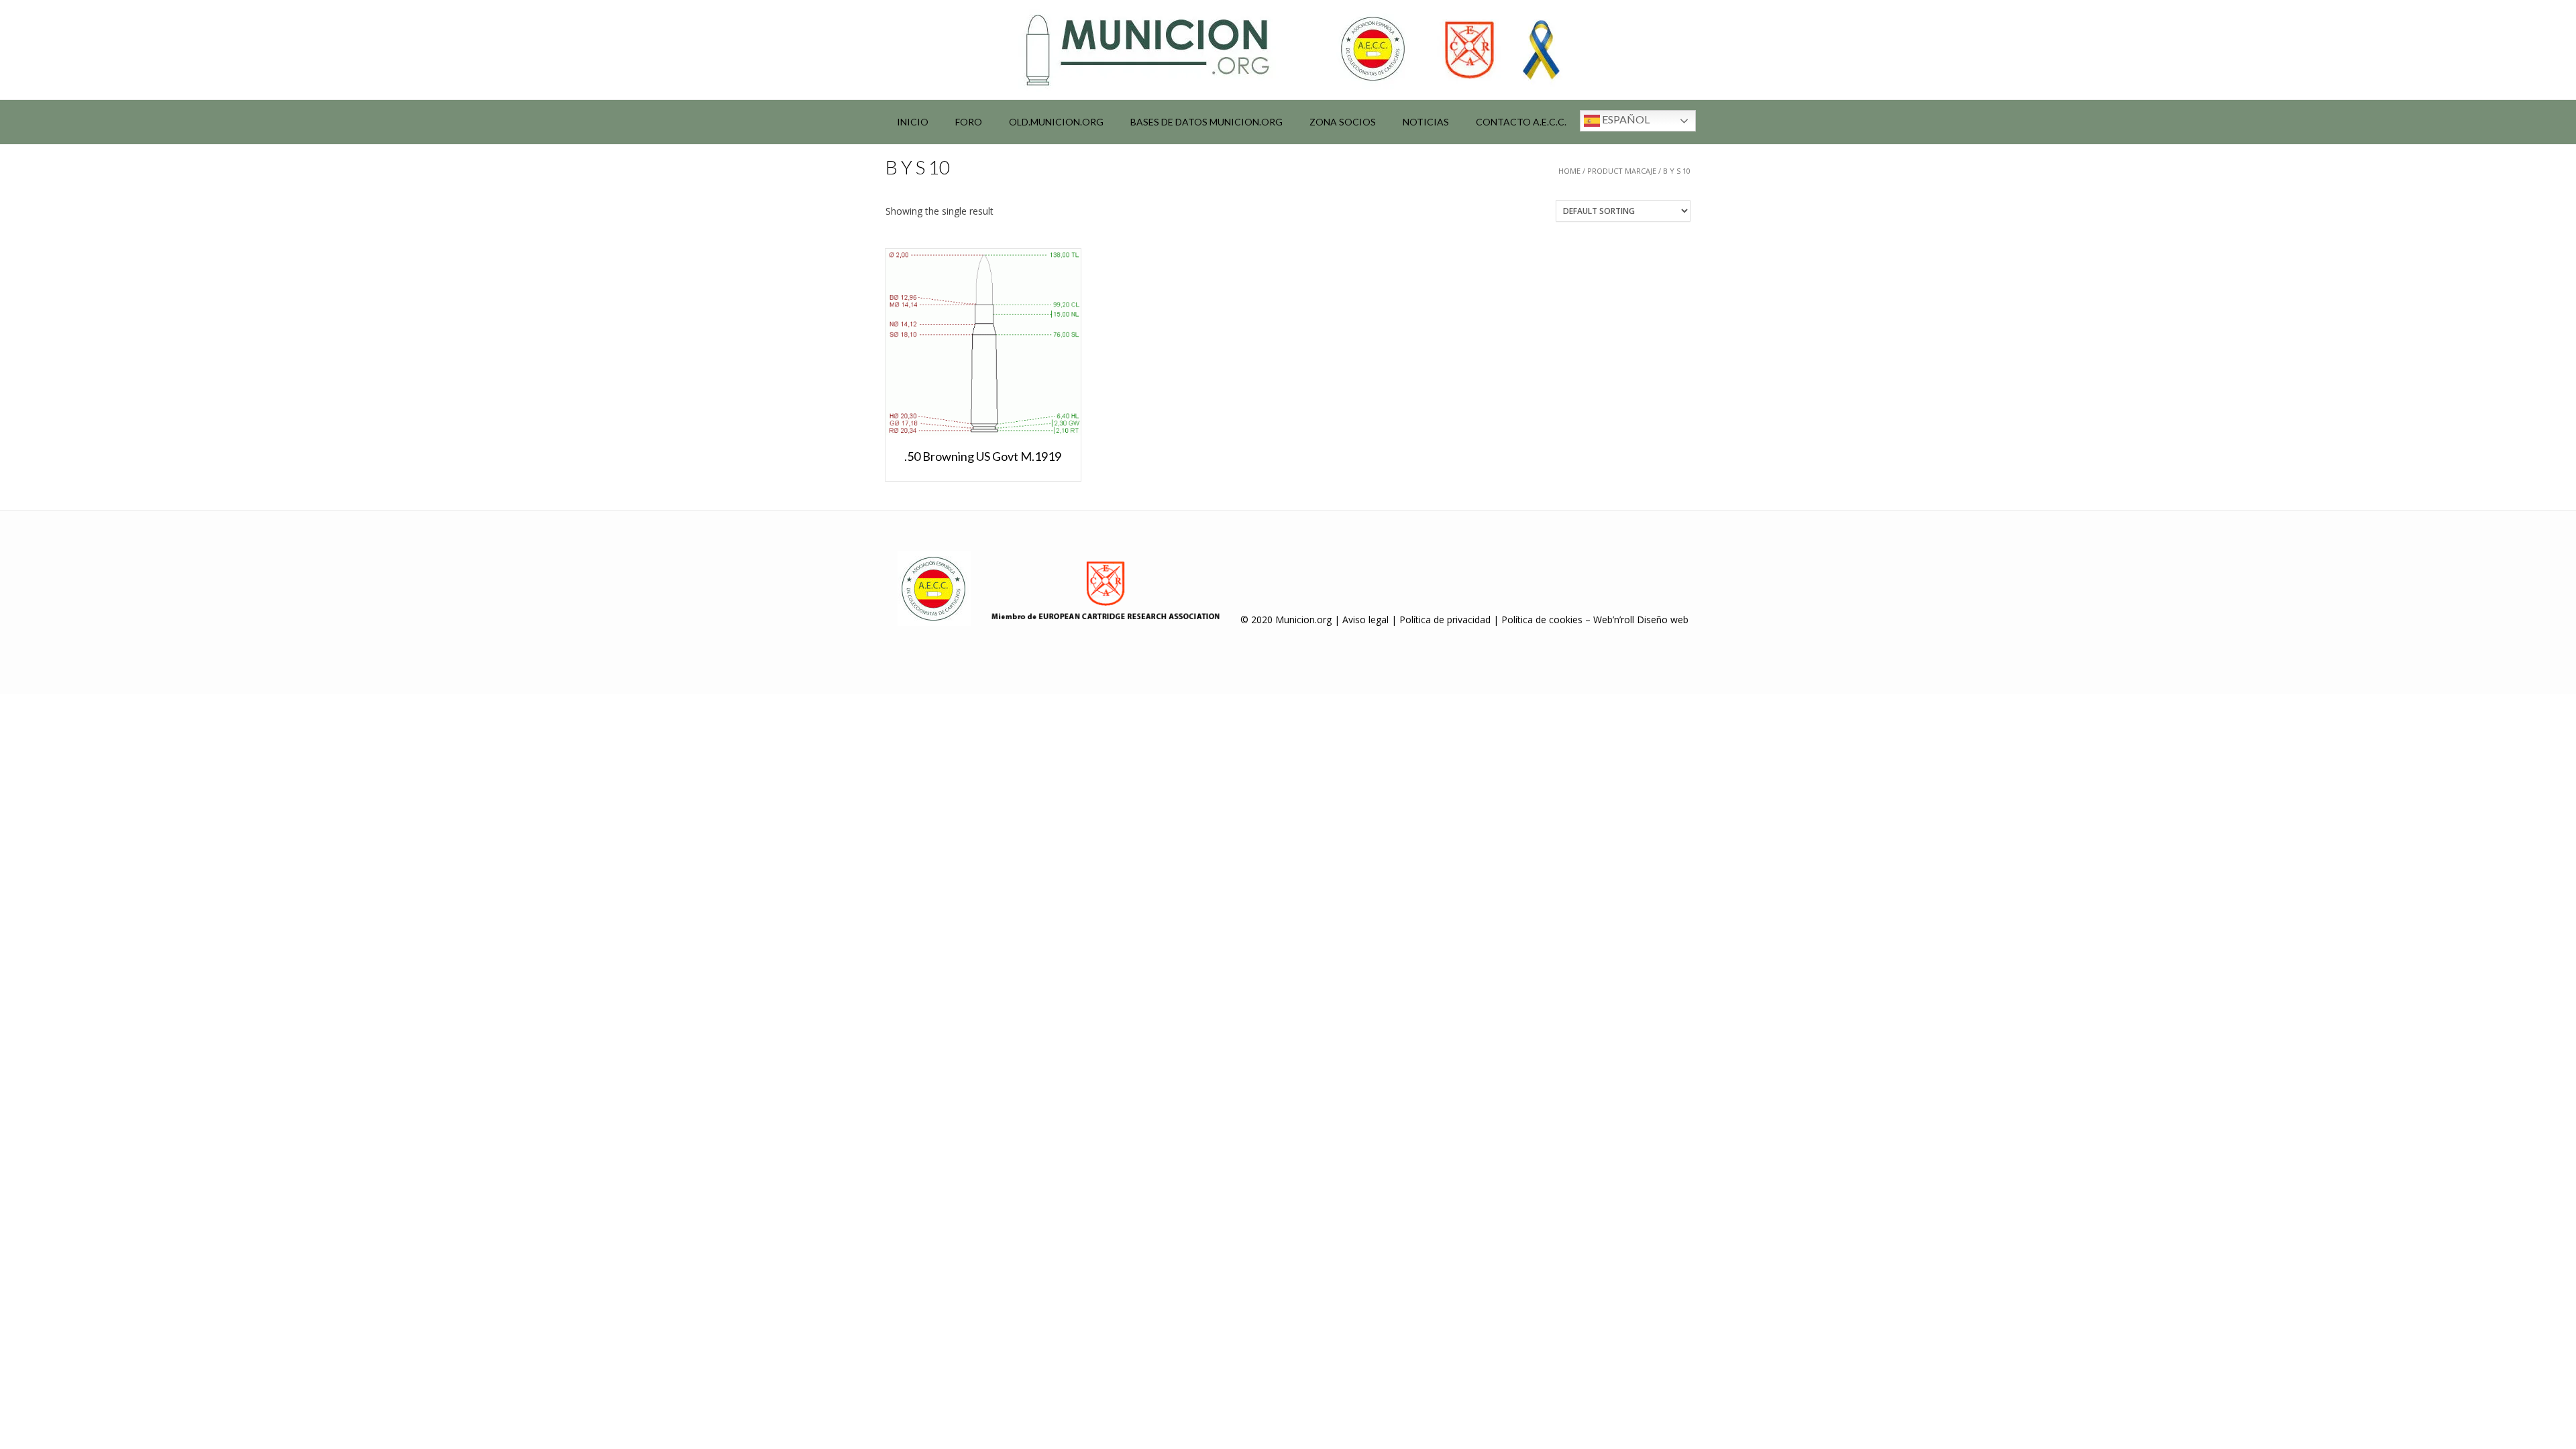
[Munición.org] (1288, 50)
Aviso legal (1365, 620)
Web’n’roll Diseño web (1641, 620)
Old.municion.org (1056, 122)
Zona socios (1343, 122)
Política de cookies (1542, 620)
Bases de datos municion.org (1206, 122)
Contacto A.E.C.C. (1521, 122)
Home (1569, 171)
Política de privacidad (1445, 620)
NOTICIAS (1426, 122)
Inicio (913, 122)
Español (1625, 119)
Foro (969, 122)
